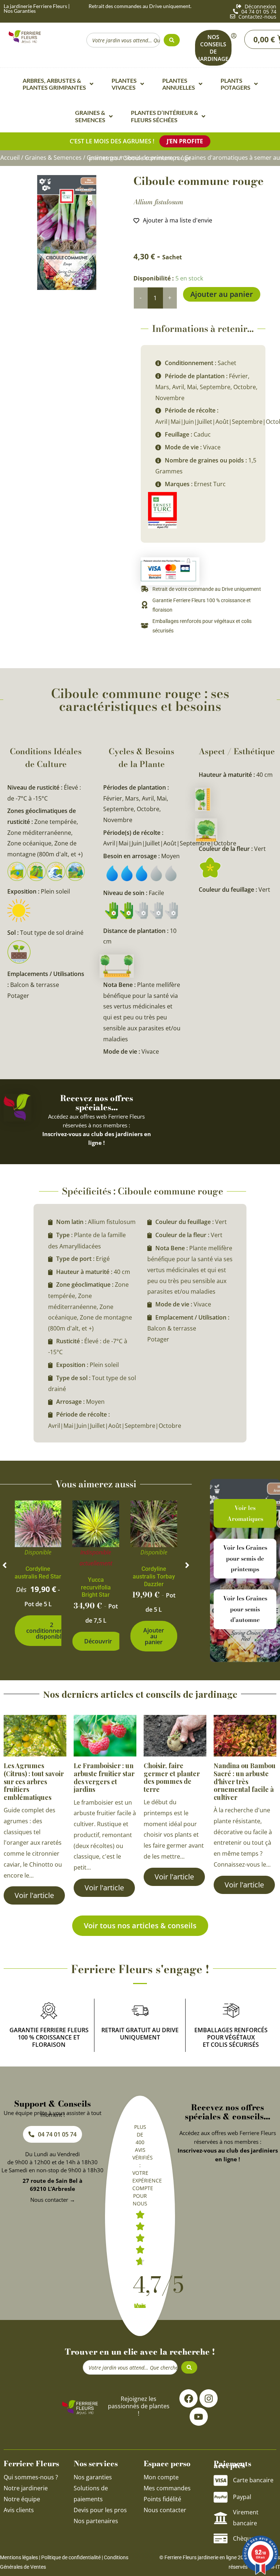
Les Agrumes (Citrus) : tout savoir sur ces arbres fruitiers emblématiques (34, 1781)
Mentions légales (19, 2557)
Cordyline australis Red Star (38, 1573)
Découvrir (98, 1641)
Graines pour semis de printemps (133, 158)
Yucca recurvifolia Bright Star (96, 1587)
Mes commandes (167, 2488)
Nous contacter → (53, 2200)
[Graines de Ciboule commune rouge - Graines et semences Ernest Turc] (67, 233)
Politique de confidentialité (71, 2557)
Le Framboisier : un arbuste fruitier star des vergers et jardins (104, 1777)
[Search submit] (172, 40)
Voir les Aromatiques (245, 1513)
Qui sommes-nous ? (32, 2477)
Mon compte (161, 2477)
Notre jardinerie (26, 2488)
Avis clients (19, 2510)
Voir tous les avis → (140, 2306)
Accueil (10, 158)
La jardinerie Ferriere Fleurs (35, 6)
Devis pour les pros (100, 2510)
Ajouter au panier (222, 294)
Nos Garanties (20, 11)
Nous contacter (165, 2510)
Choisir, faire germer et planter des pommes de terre (172, 1777)
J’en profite (185, 141)
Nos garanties (93, 2477)
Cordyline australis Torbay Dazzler (154, 1576)
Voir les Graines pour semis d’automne (245, 1609)
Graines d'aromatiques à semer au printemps (184, 158)
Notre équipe (22, 2499)
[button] (5, 1565)
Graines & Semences (53, 158)
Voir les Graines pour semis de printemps (245, 1558)
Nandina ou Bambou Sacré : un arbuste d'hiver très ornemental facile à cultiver (245, 1781)
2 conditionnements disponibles (52, 1631)
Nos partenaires (96, 2521)
